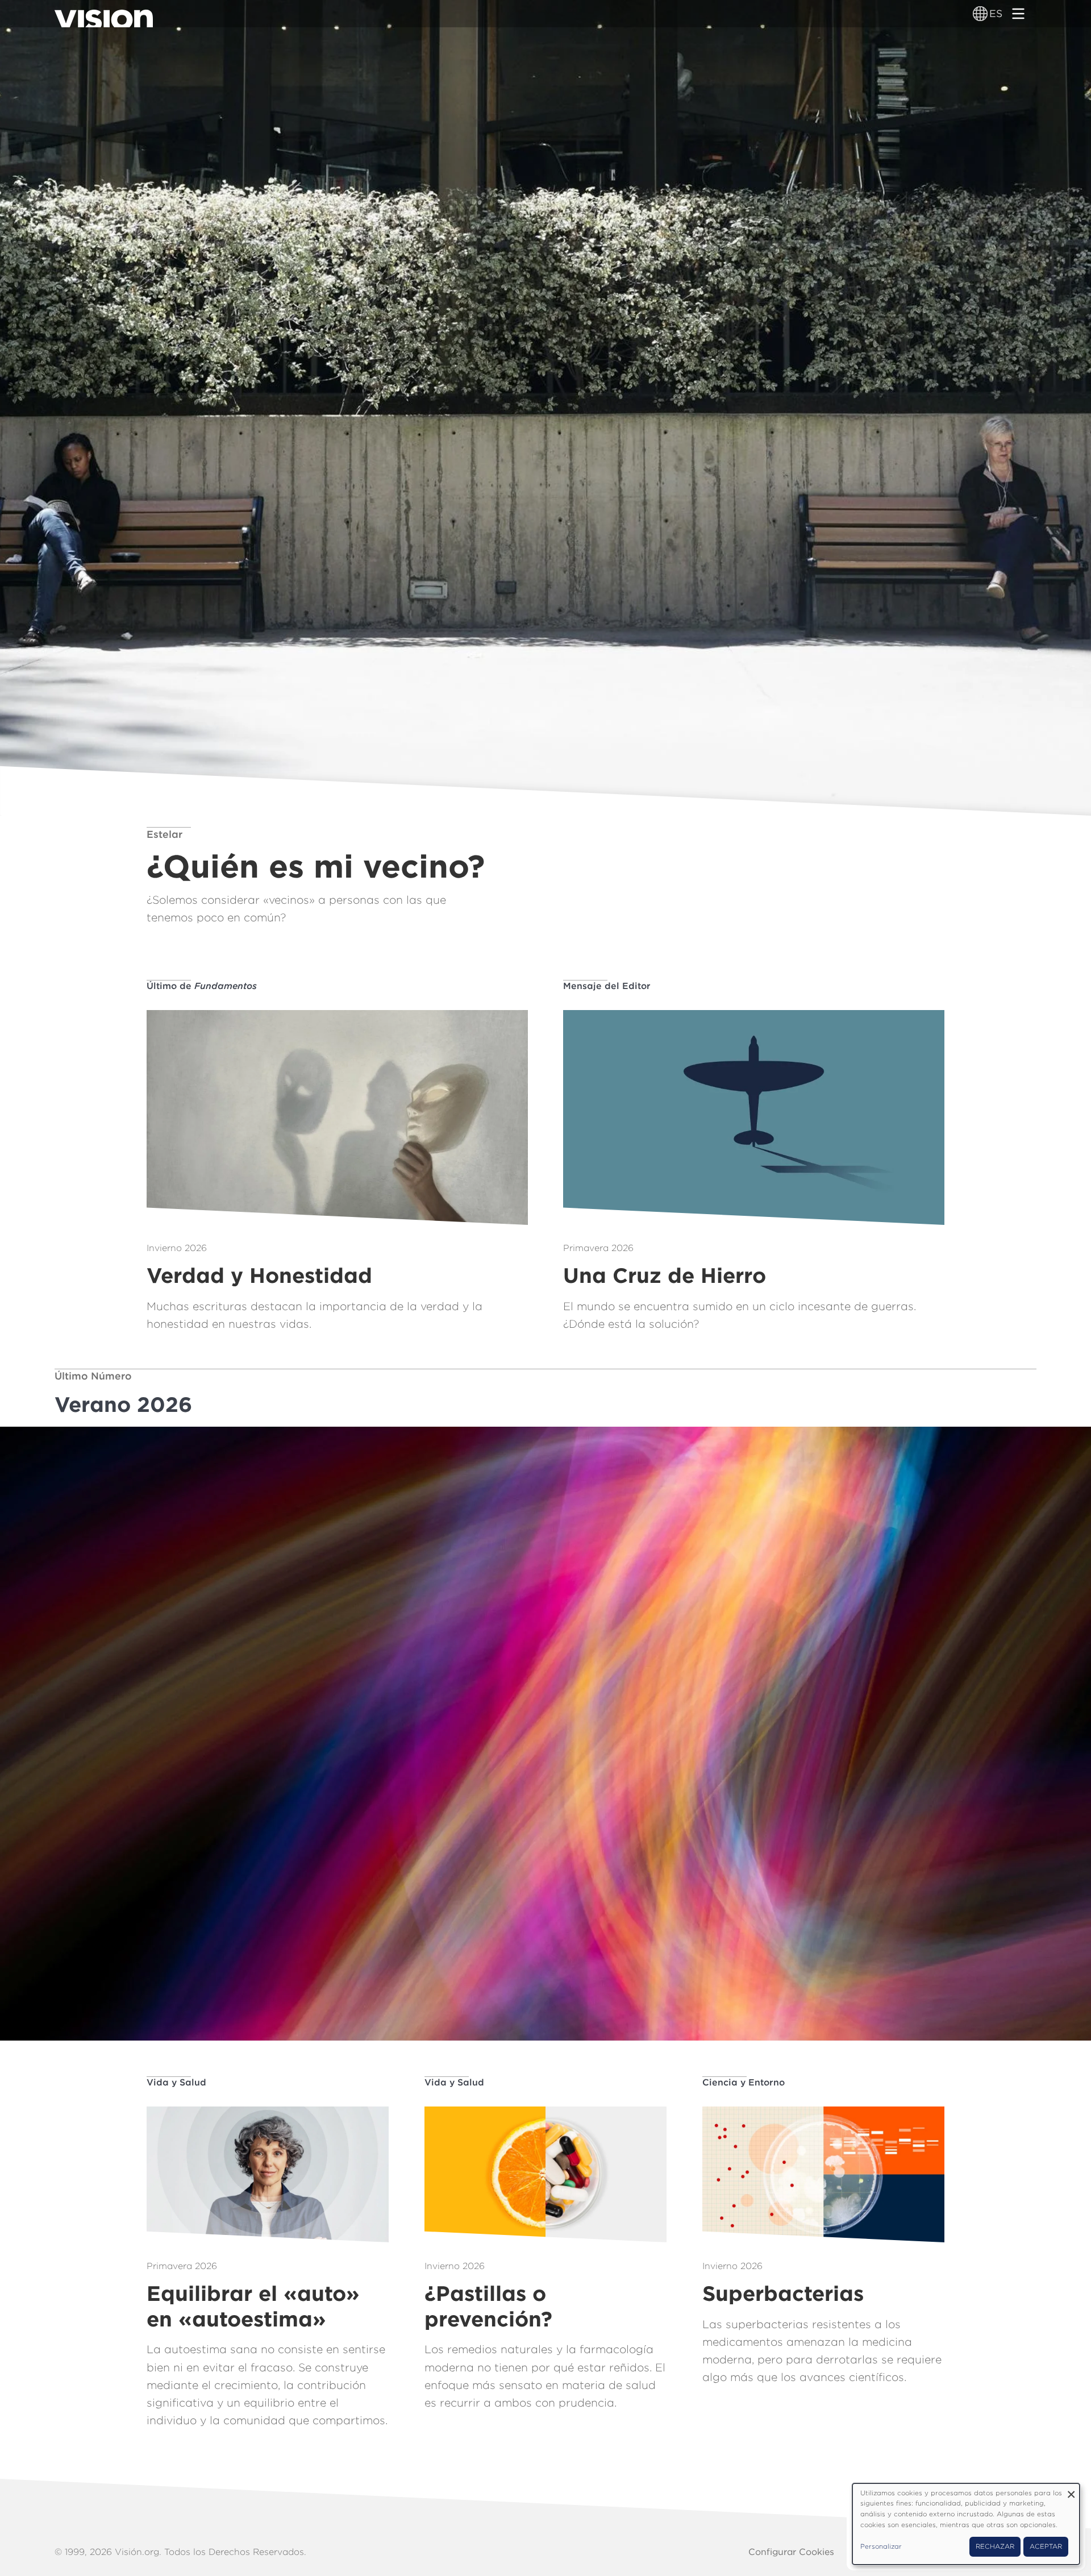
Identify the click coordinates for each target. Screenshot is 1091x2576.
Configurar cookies (791, 2552)
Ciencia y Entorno (744, 2082)
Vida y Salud (176, 2082)
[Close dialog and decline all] (1071, 2490)
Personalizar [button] (881, 2546)
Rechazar (995, 2546)
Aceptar (1046, 2546)
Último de (202, 986)
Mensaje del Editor (607, 986)
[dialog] (966, 2524)
